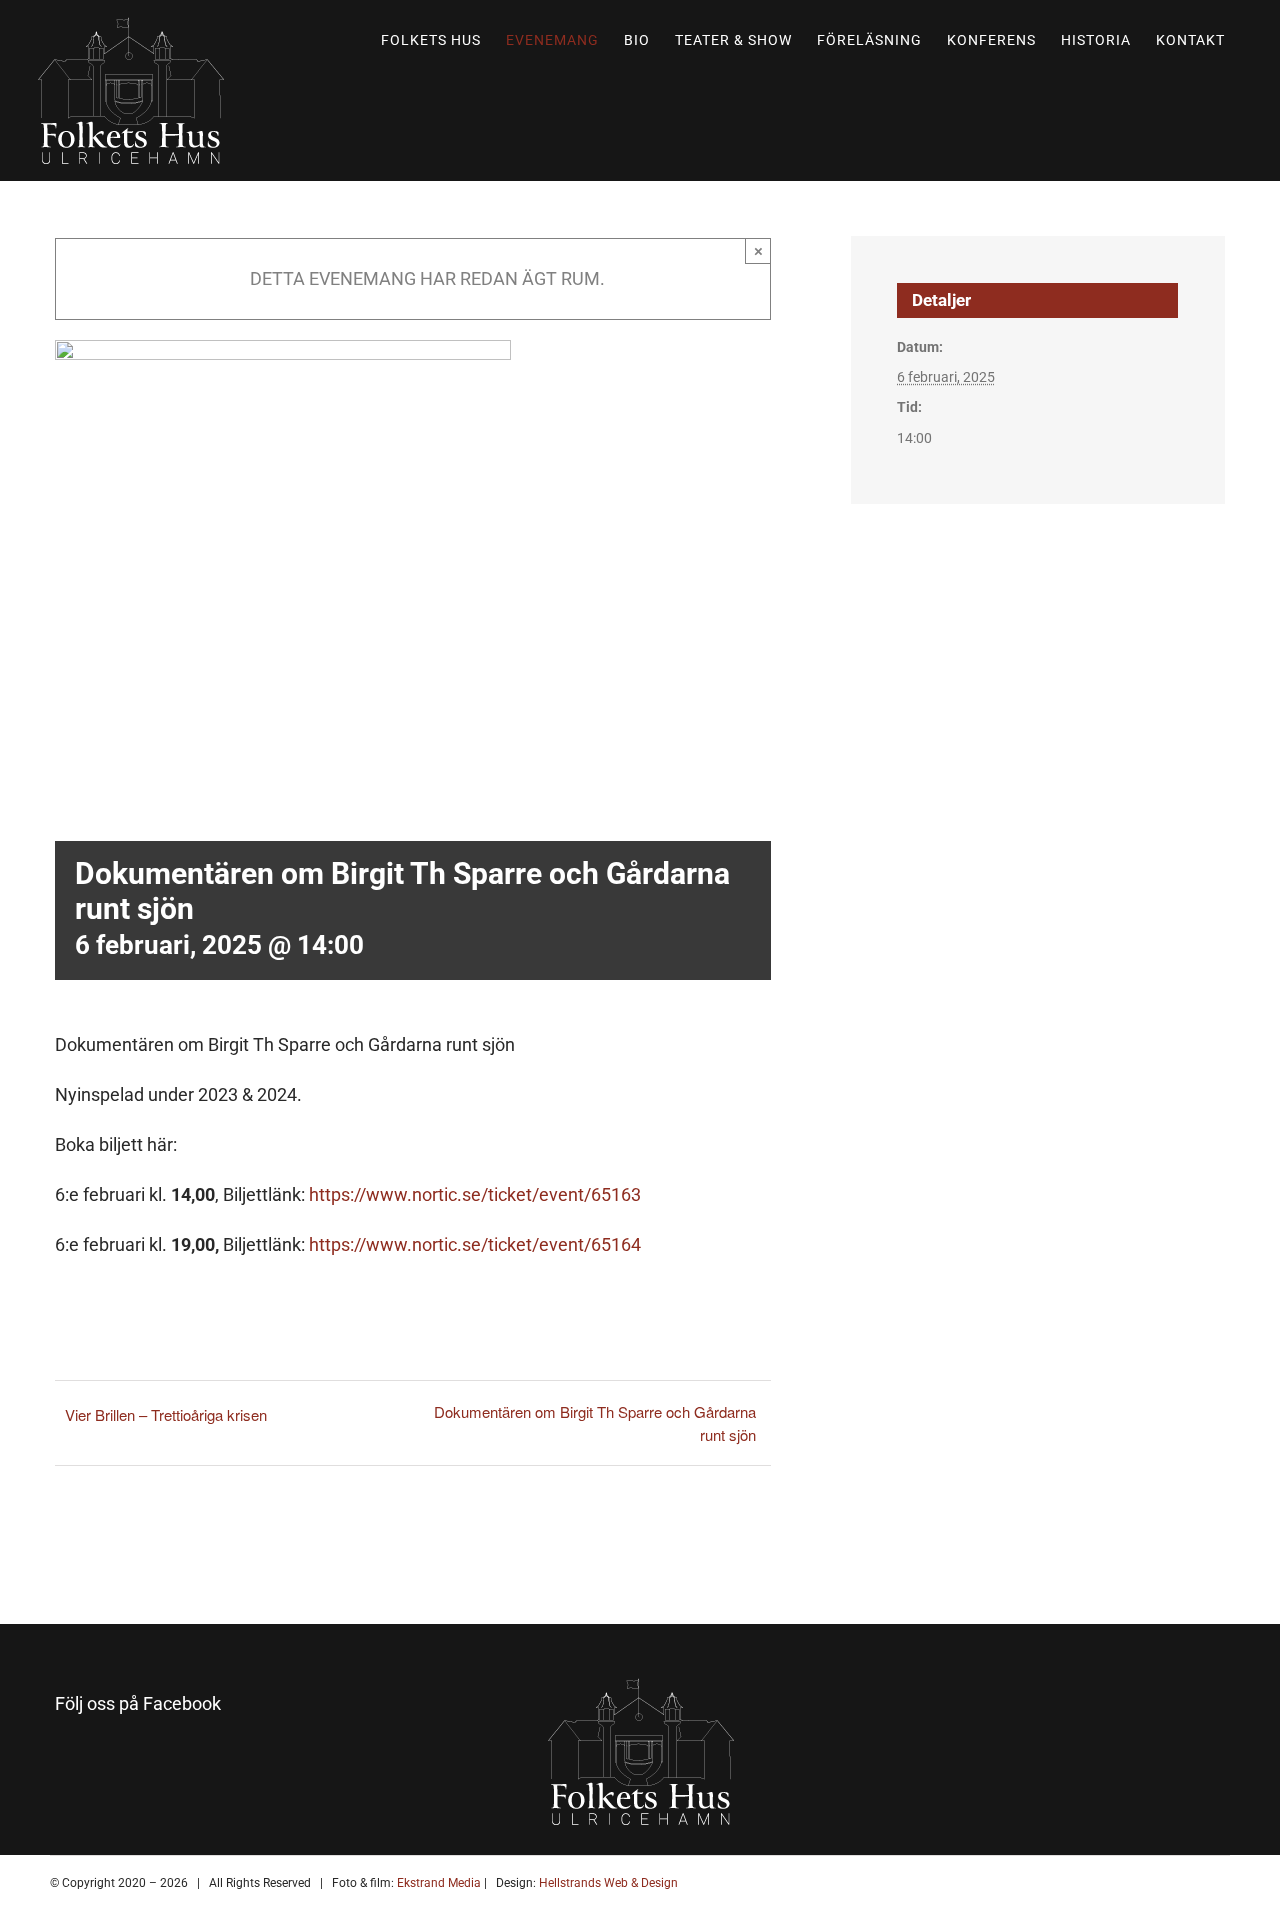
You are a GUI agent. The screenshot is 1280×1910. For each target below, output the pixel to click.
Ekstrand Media (437, 1883)
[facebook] (69, 1755)
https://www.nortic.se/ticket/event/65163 (475, 1194)
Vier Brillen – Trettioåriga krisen (166, 1414)
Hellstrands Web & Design (607, 1883)
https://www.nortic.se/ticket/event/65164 (475, 1244)
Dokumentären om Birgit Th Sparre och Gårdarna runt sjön (594, 1423)
